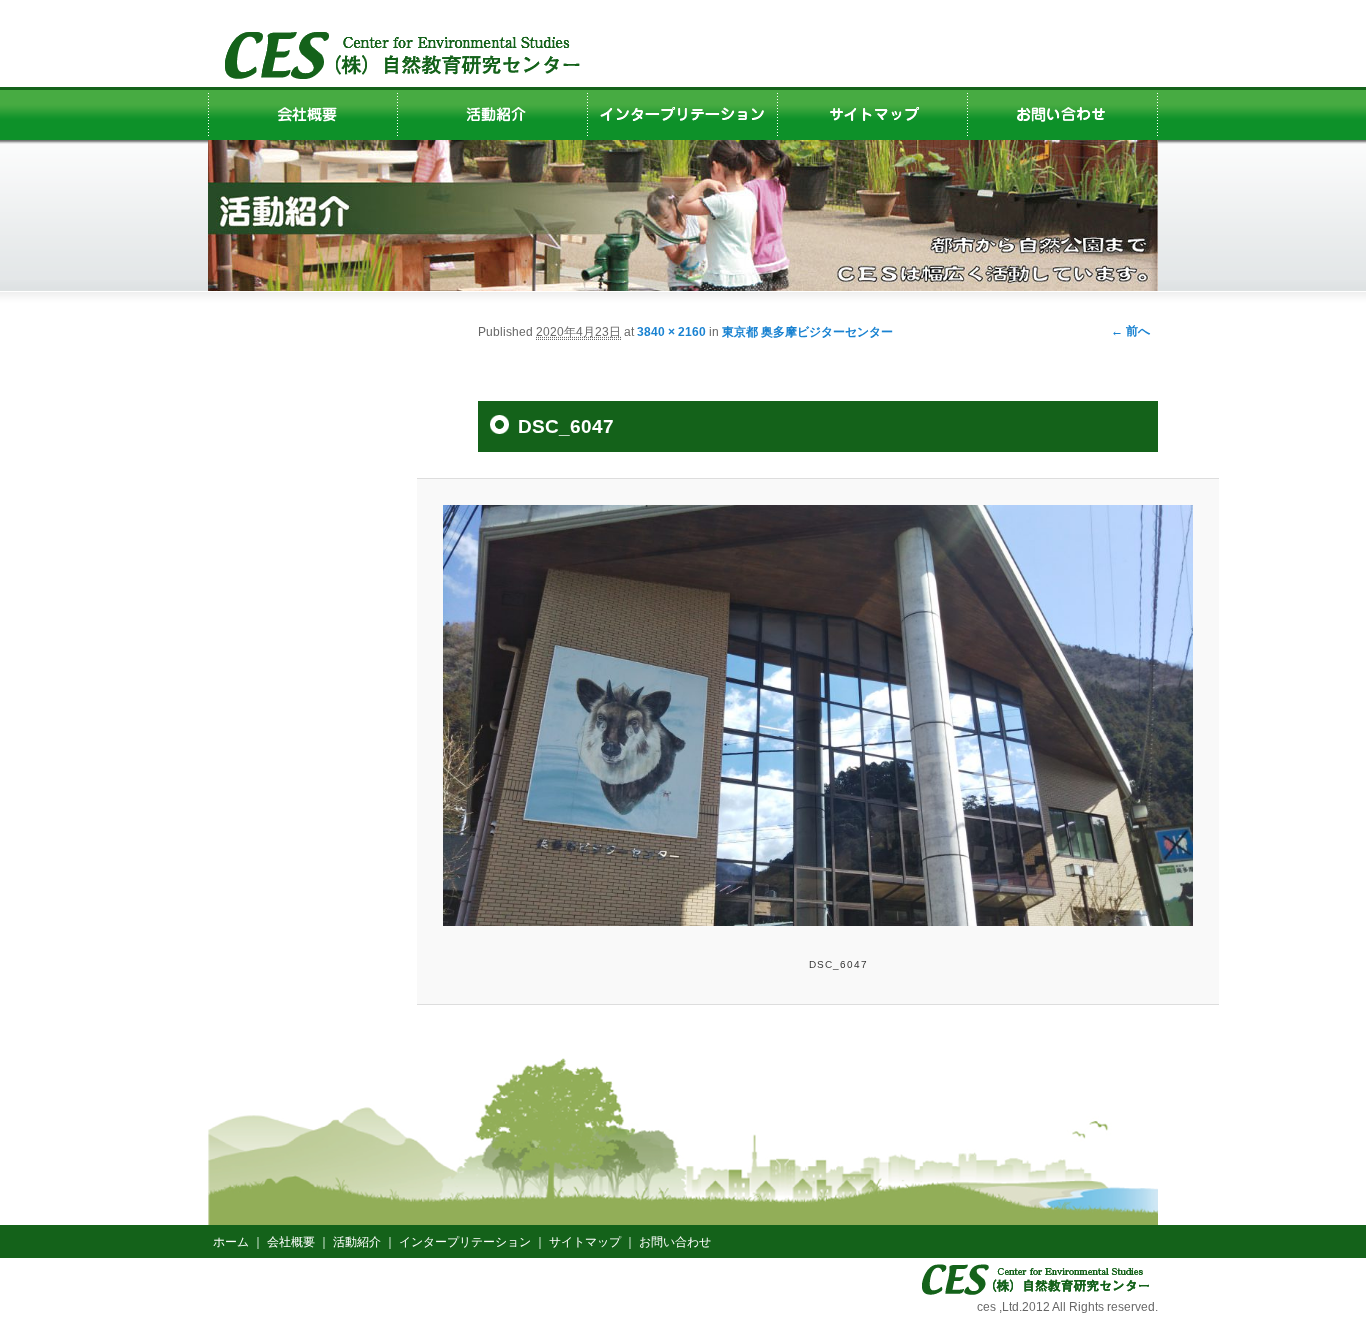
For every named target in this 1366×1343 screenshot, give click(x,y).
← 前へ (1130, 331)
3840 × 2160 (671, 332)
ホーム (231, 1242)
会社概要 (291, 1242)
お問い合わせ (675, 1242)
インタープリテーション (465, 1242)
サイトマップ (585, 1242)
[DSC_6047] (817, 715)
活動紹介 (357, 1242)
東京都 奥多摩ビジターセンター (807, 332)
